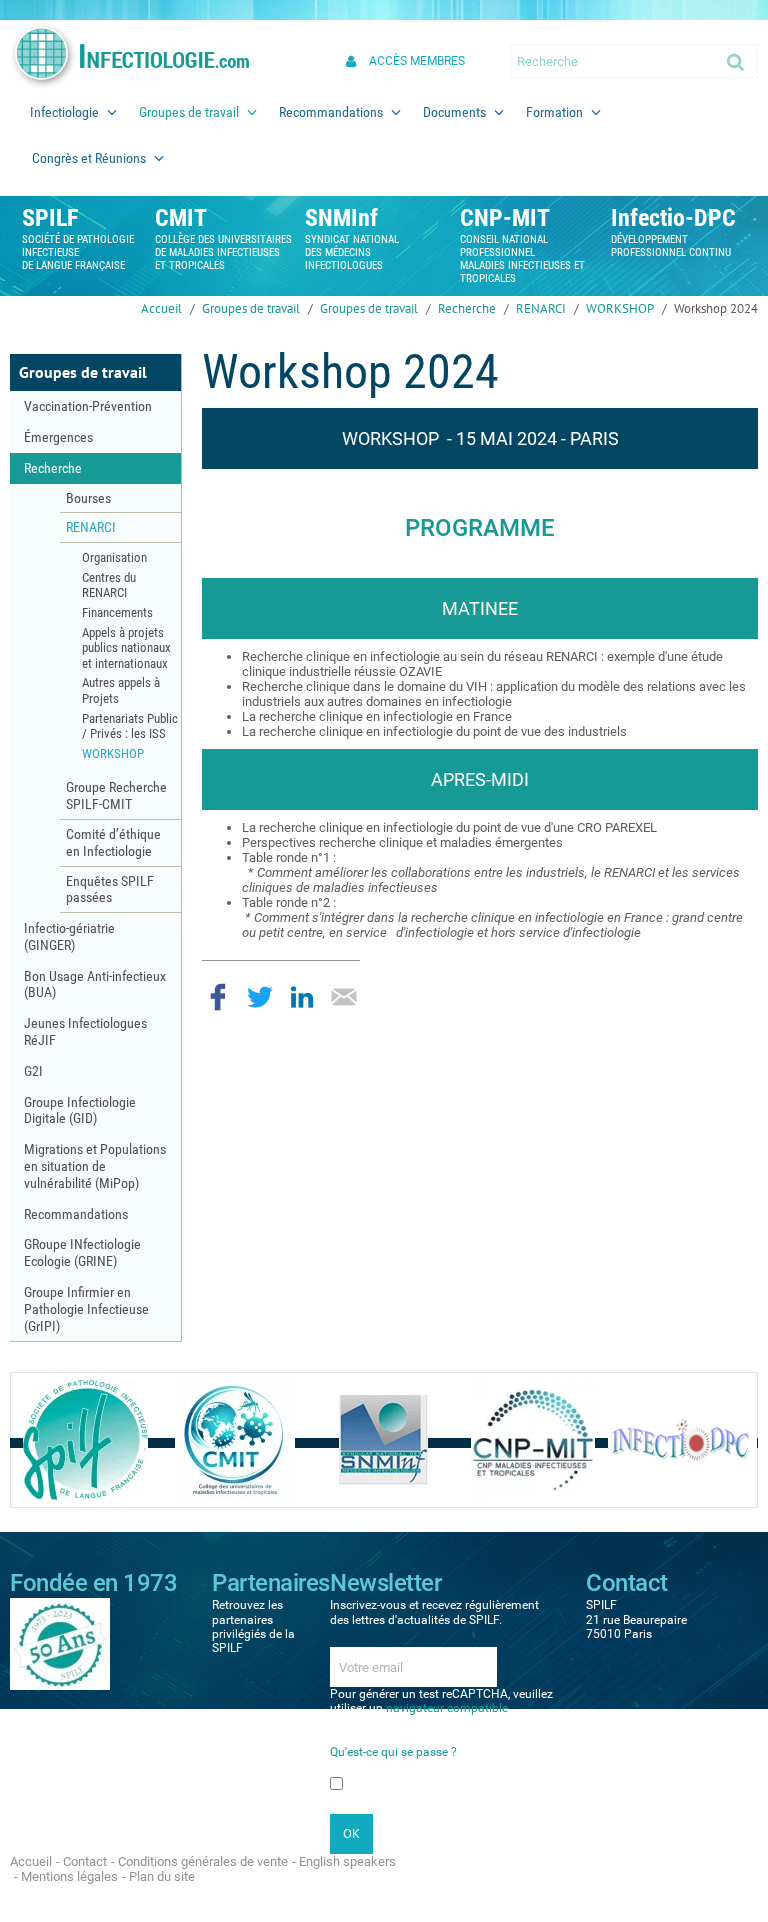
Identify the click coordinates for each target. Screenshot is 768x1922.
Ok (737, 61)
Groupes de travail (251, 308)
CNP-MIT (505, 218)
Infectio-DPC (673, 218)
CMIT (181, 218)
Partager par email (344, 997)
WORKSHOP (620, 308)
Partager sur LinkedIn (302, 997)
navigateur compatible (447, 1708)
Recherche (467, 308)
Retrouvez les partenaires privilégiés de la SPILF (253, 1626)
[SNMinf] (383, 1439)
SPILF (50, 218)
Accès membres (417, 61)
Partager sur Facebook (218, 997)
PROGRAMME (480, 528)
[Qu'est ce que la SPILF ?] (85, 1439)
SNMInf (341, 218)
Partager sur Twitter (260, 997)
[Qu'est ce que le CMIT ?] (235, 1439)
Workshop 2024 (716, 308)
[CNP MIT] (533, 1439)
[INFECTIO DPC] (682, 1439)
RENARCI (541, 308)
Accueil (161, 308)
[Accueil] (129, 56)
